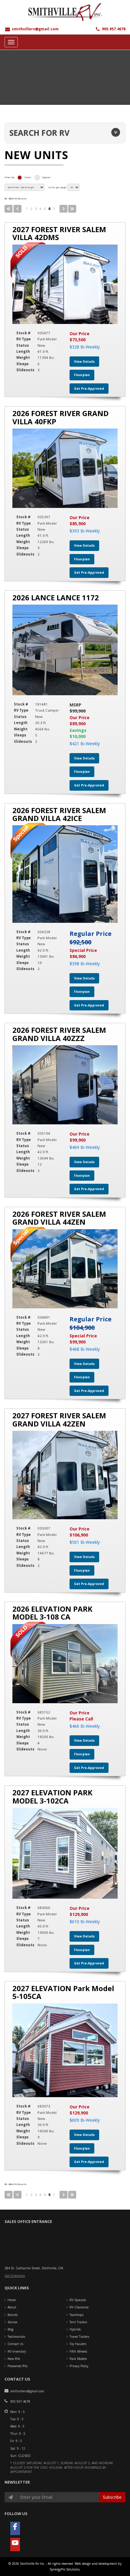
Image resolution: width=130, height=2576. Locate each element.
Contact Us (15, 2344)
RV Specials (78, 2300)
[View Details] (65, 284)
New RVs (14, 2359)
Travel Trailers (79, 2337)
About (12, 2307)
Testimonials (16, 2337)
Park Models (78, 2359)
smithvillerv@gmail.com (35, 29)
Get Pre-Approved (89, 389)
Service (12, 2322)
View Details (84, 362)
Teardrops (76, 2315)
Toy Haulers (78, 2344)
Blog (10, 2329)
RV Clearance (79, 2307)
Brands (13, 2315)
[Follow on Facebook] (15, 2528)
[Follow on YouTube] (15, 2544)
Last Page (72, 209)
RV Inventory (17, 2351)
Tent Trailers (78, 2322)
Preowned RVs (18, 2366)
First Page (9, 209)
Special (46, 177)
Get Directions (15, 2276)
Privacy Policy (79, 2366)
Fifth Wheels (78, 2351)
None (28, 177)
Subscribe (112, 2497)
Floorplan (82, 375)
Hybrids (75, 2329)
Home (12, 2300)
